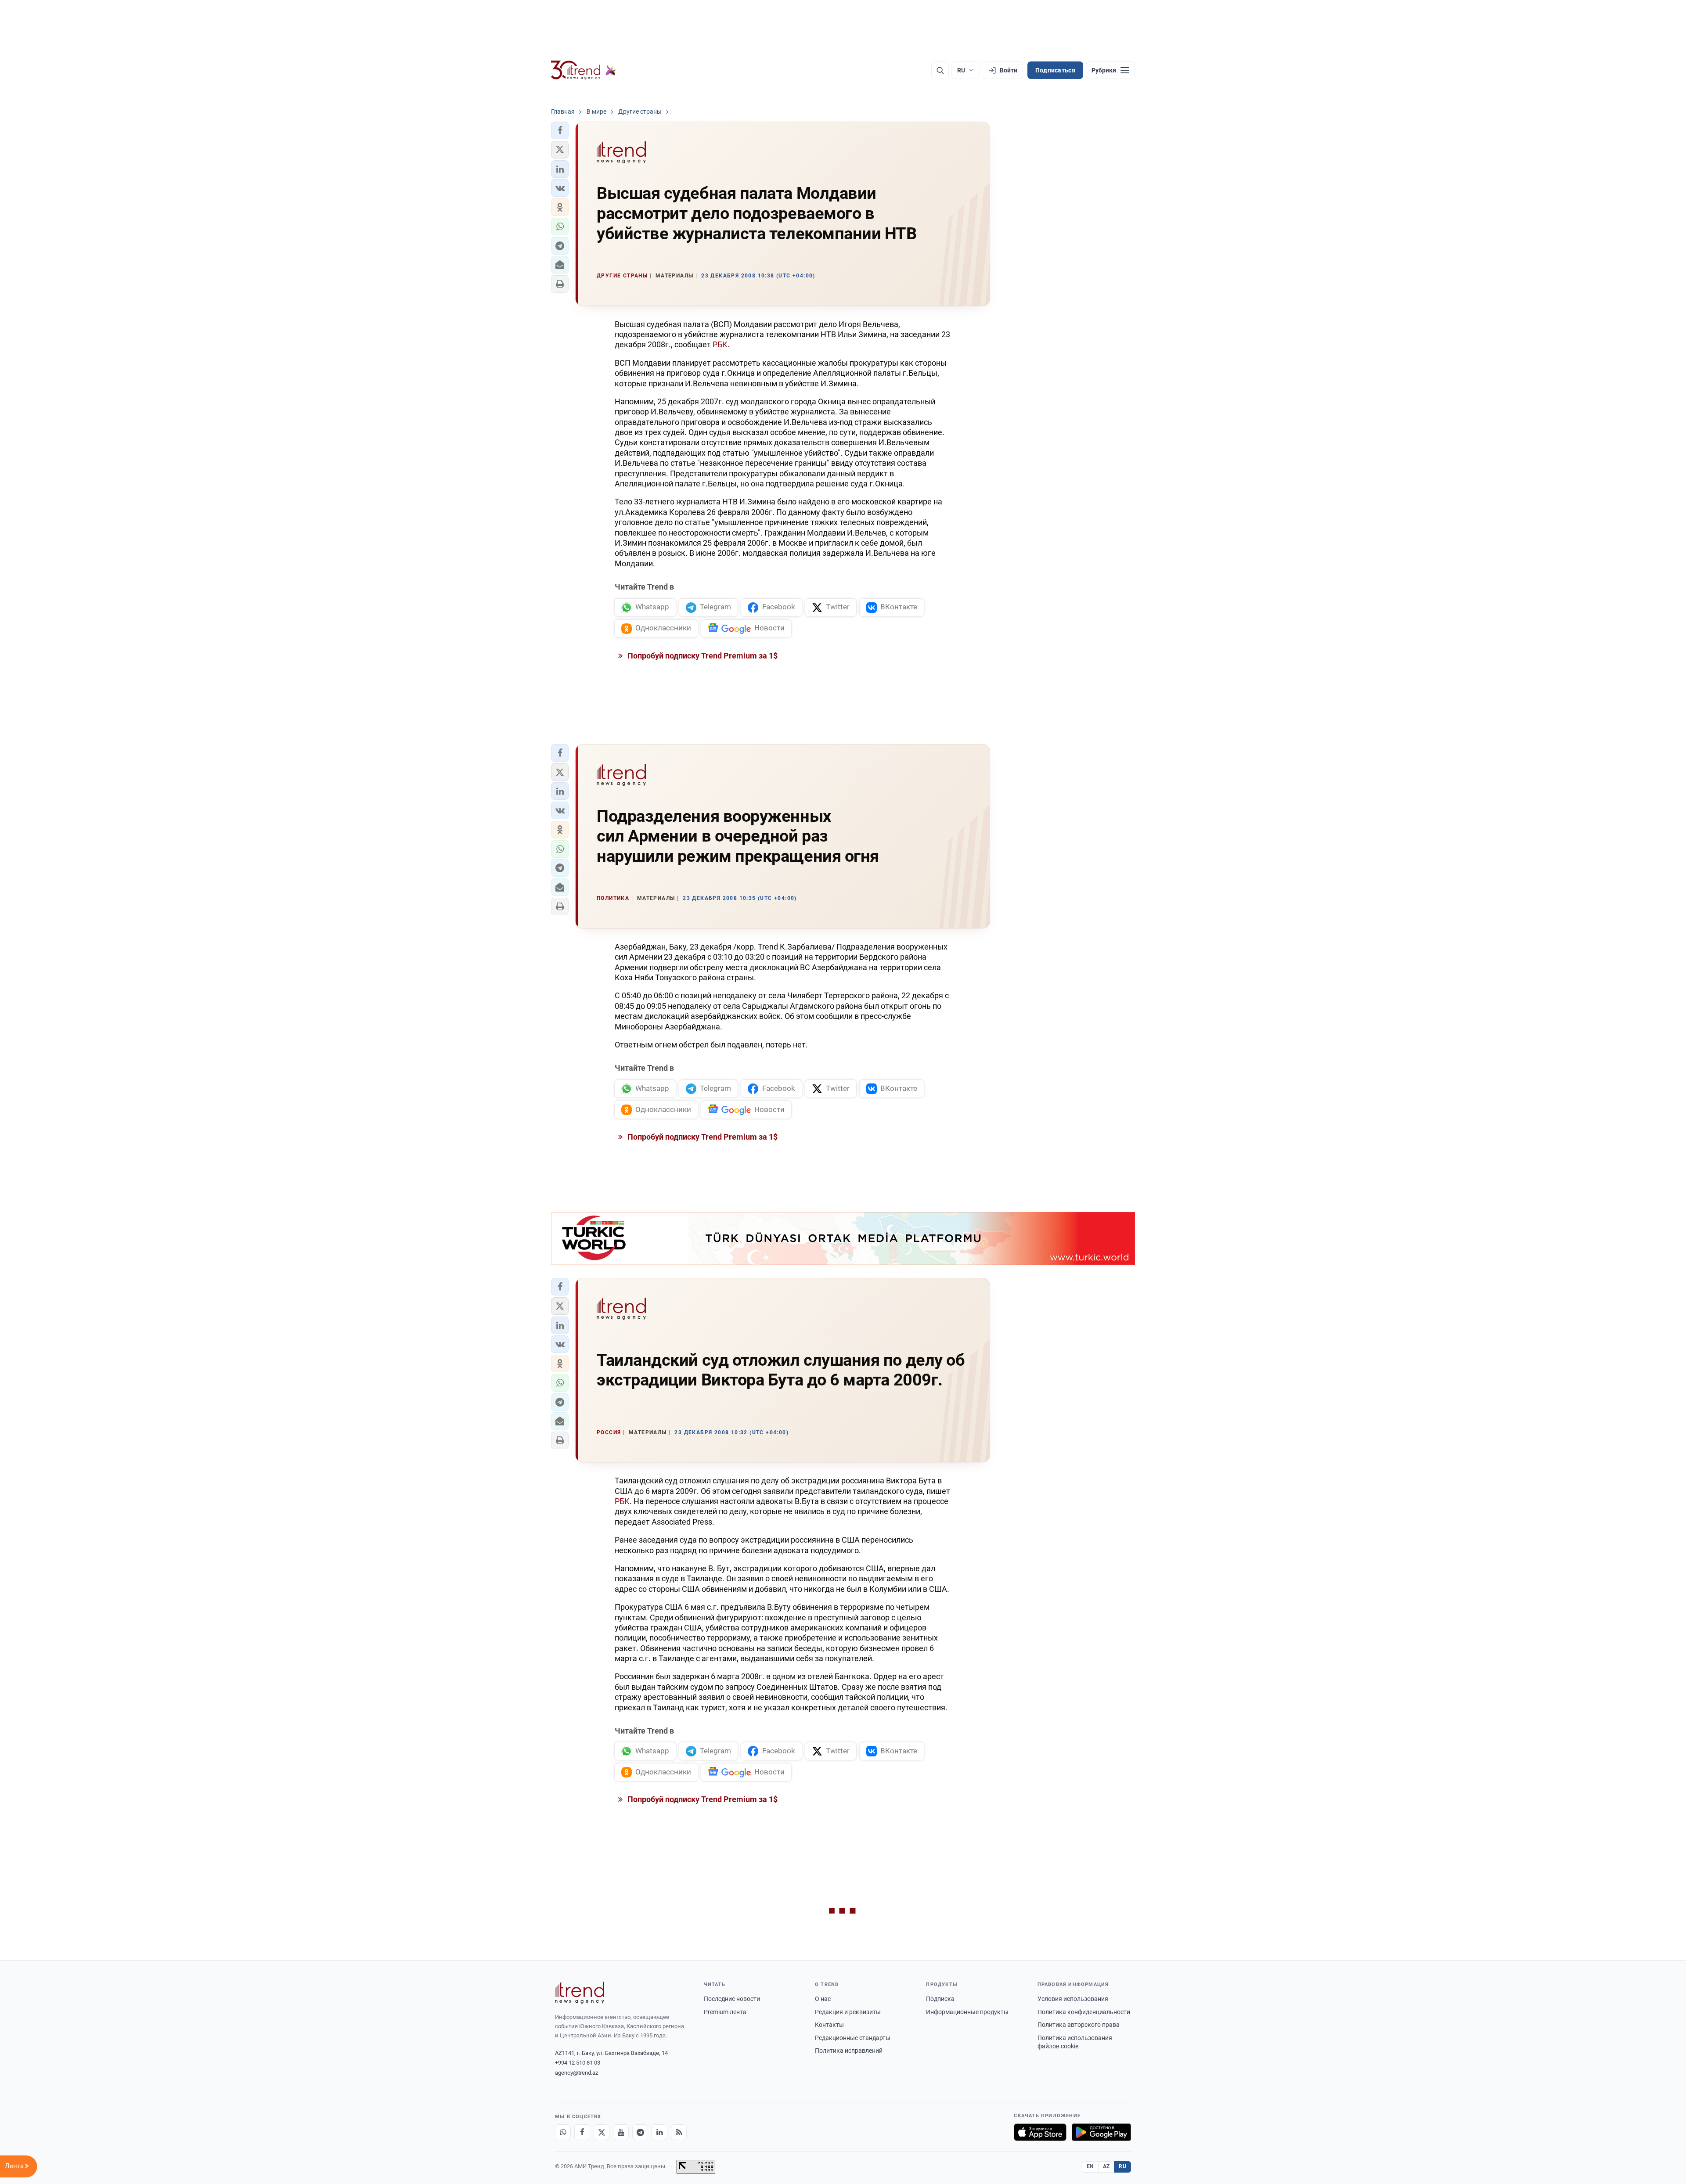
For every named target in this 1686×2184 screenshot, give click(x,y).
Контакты (829, 2025)
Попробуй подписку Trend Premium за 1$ (702, 656)
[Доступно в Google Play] (1101, 2132)
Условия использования (1073, 1999)
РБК (720, 344)
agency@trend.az (576, 2073)
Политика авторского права (1079, 2025)
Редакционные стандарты (853, 2038)
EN (1090, 2166)
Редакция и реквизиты (848, 2012)
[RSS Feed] (679, 2132)
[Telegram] (640, 2132)
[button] (560, 130)
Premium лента (725, 2012)
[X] (602, 2132)
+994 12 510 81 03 (578, 2063)
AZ (1106, 2166)
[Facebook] (582, 2132)
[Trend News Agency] (580, 1993)
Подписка (940, 1999)
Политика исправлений (849, 2051)
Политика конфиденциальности (1084, 2012)
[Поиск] (940, 70)
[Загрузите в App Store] (1040, 2132)
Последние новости (732, 1999)
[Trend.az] (584, 70)
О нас (823, 1999)
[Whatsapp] (563, 2132)
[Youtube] (621, 2132)
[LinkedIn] (659, 2132)
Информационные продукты (967, 2012)
